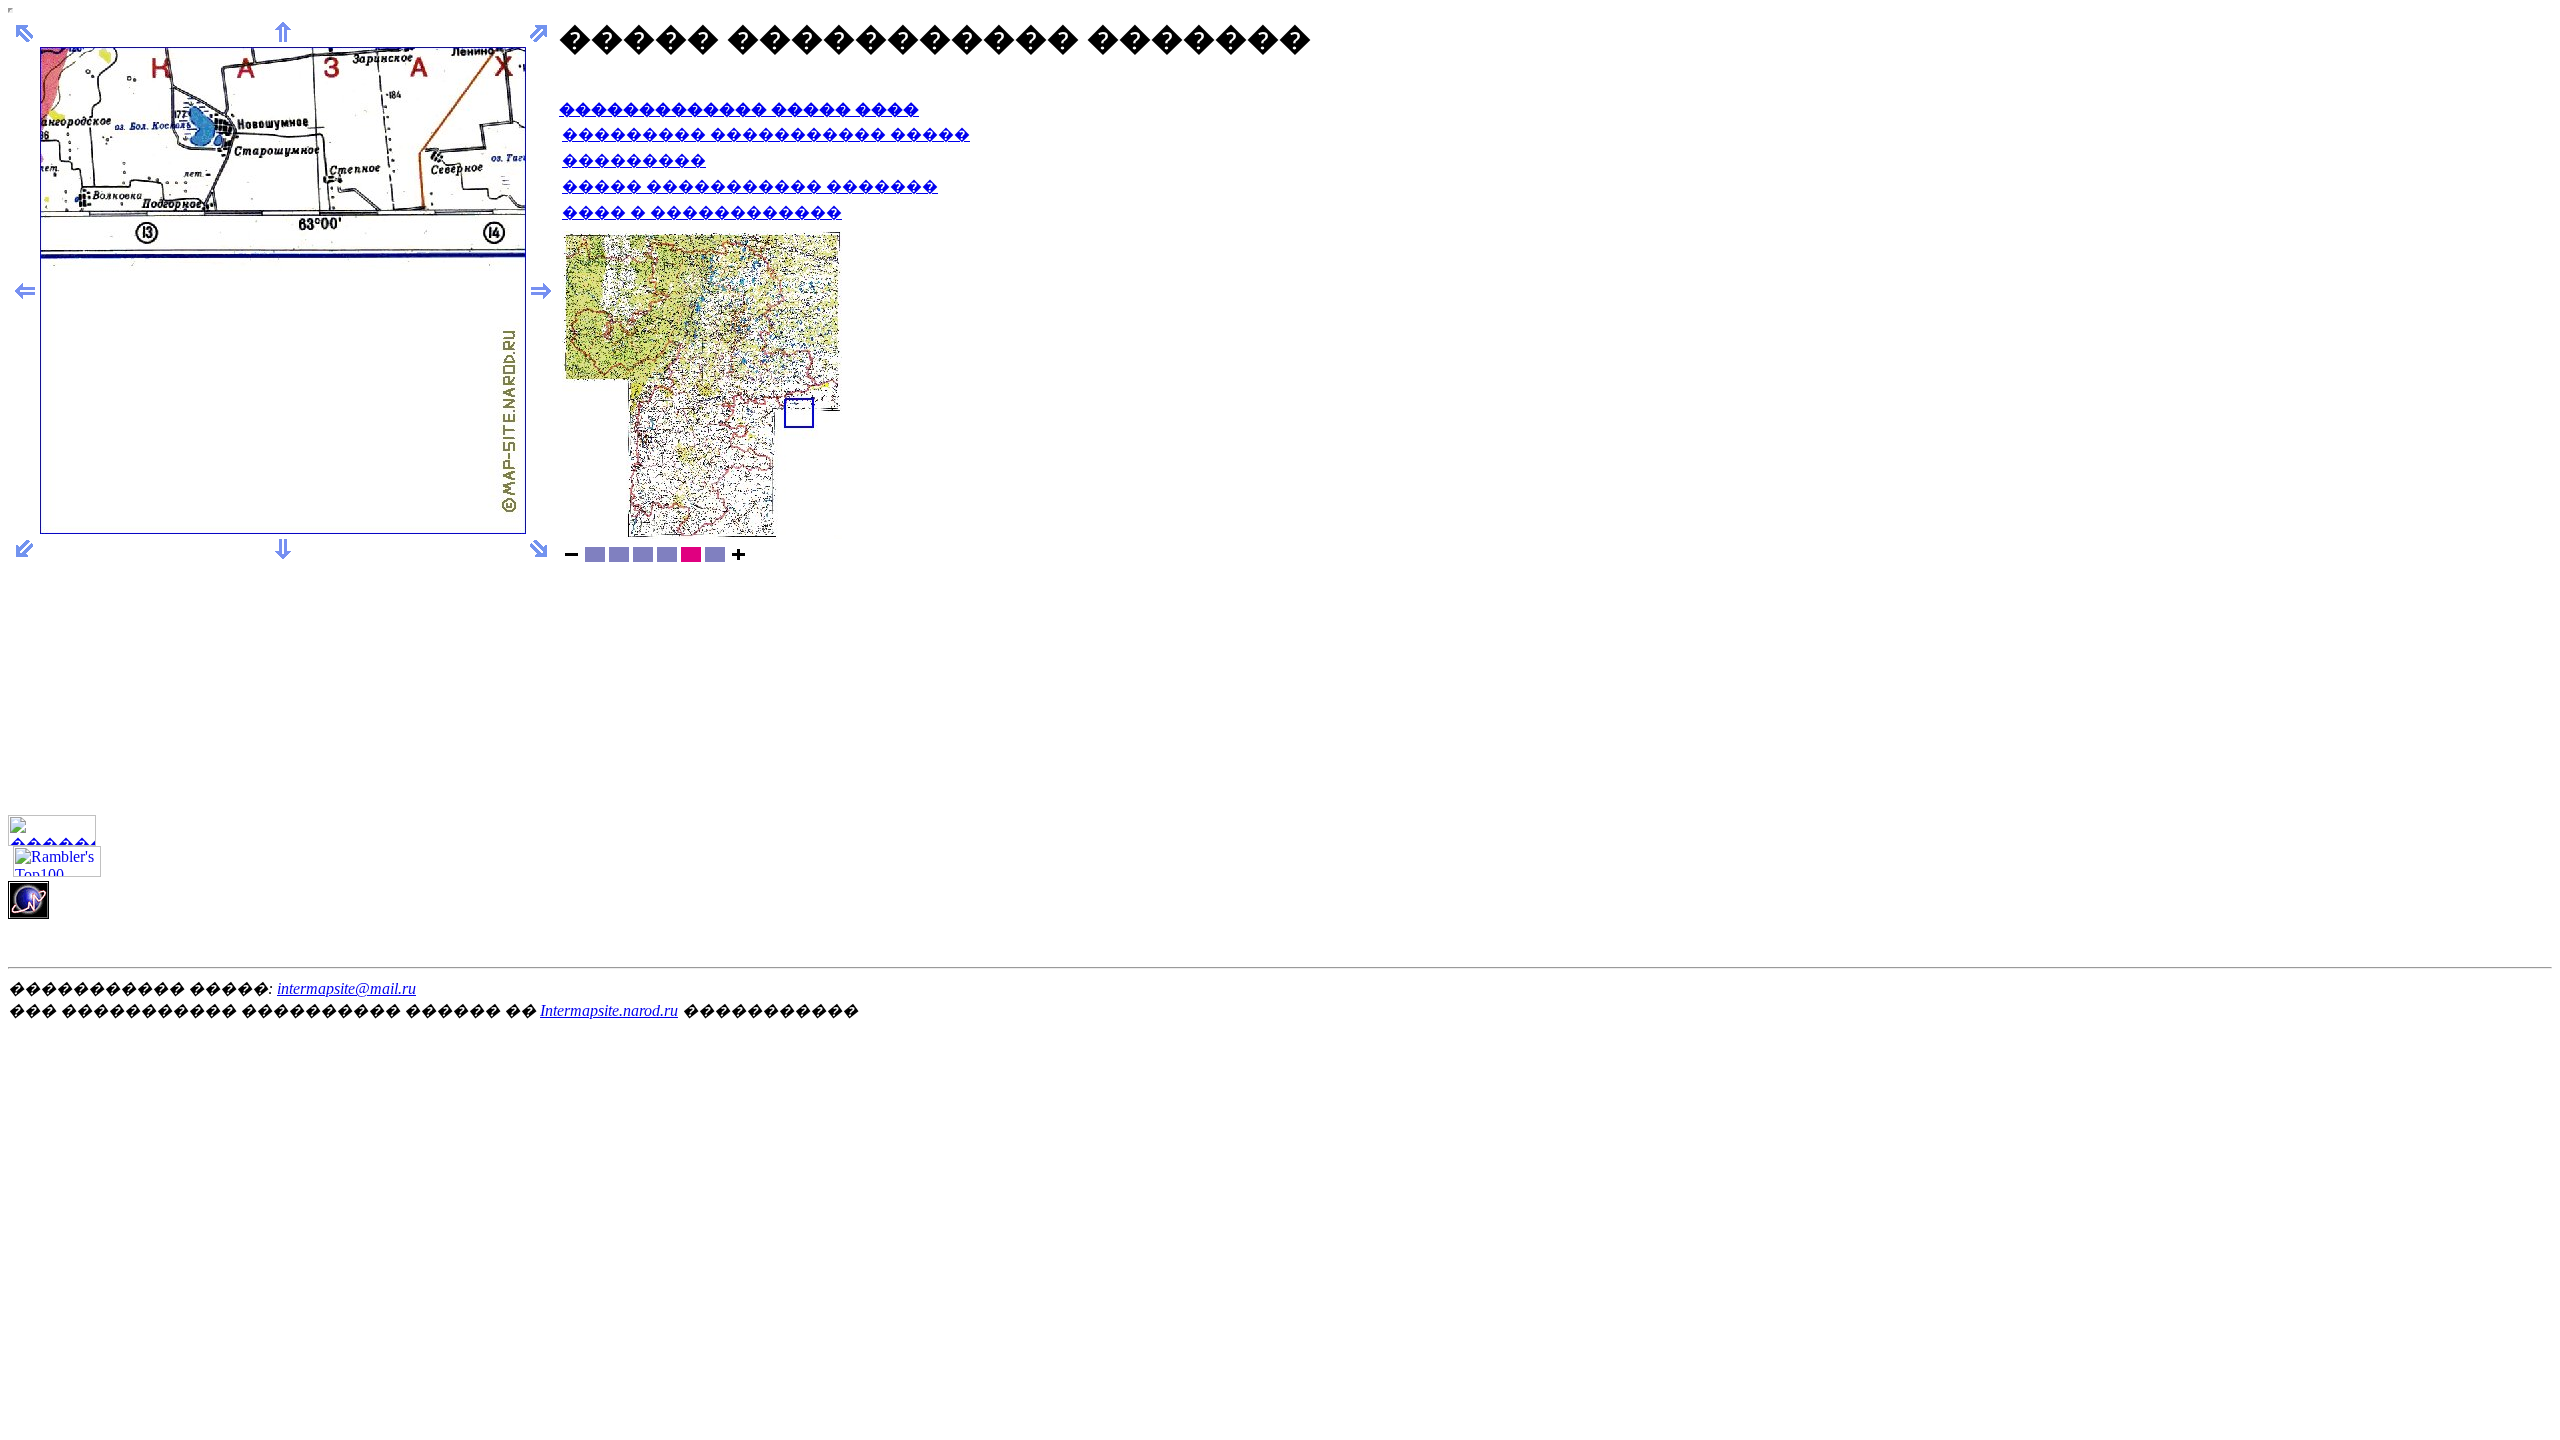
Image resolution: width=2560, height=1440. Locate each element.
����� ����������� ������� (750, 186)
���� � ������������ (702, 212)
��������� (634, 160)
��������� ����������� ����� (766, 134)
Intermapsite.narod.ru (609, 1010)
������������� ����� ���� (739, 109)
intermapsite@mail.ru (346, 988)
